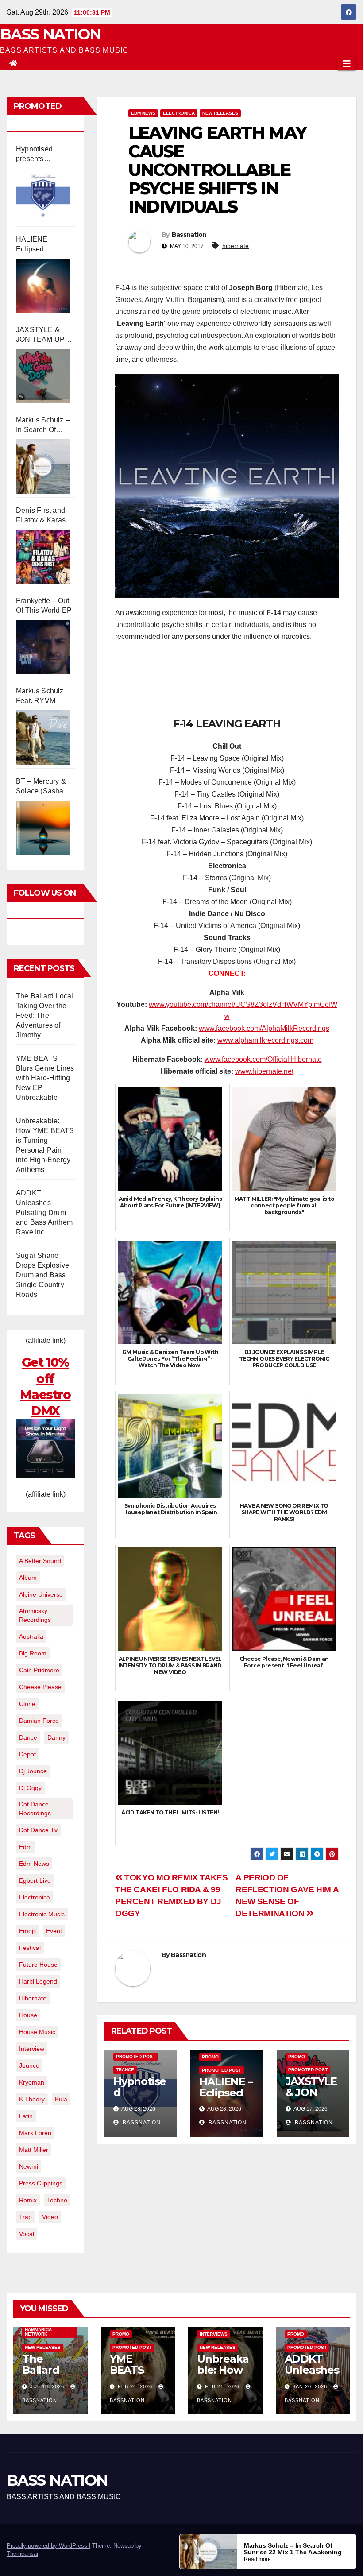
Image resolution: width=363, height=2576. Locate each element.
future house (38, 1965)
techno (57, 2200)
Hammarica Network (38, 2332)
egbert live (35, 1880)
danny (56, 1737)
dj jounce (33, 1771)
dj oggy (30, 1788)
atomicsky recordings (35, 1615)
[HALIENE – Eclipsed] (43, 286)
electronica (35, 1897)
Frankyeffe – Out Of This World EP (44, 605)
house (28, 2015)
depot (27, 1754)
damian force (39, 1721)
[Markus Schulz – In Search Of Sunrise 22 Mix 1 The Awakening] (43, 466)
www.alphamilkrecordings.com (265, 1040)
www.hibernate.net (264, 1071)
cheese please (40, 1687)
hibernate (33, 1998)
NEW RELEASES (220, 113)
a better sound (40, 1561)
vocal (27, 2234)
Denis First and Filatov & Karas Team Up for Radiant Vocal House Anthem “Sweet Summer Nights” (42, 516)
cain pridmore (39, 1670)
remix (28, 2200)
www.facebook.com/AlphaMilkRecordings (264, 1028)
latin (26, 2116)
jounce (29, 2065)
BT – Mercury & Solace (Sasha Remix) (41, 787)
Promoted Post (136, 2056)
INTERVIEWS (214, 2334)
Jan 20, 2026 (310, 2386)
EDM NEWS (143, 113)
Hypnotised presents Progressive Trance (35, 155)
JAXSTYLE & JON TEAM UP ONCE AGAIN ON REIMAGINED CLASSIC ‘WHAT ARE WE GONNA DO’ (45, 335)
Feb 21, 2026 (222, 2386)
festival (30, 1948)
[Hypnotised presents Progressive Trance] (43, 195)
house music (37, 2032)
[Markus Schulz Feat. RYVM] (43, 737)
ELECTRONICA (179, 113)
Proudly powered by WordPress (48, 2546)
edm (25, 1847)
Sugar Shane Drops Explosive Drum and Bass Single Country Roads (42, 1275)
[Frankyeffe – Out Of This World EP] (43, 647)
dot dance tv (38, 1830)
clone (27, 1704)
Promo (210, 2057)
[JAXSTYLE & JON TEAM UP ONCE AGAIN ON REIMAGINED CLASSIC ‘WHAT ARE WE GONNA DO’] (43, 376)
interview (32, 2049)
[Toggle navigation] (347, 64)
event (54, 1931)
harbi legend (38, 1981)
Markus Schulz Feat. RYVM (40, 696)
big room (33, 1653)
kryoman (32, 2082)
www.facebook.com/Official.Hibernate (263, 1059)
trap (25, 2217)
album (28, 1578)
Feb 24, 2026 (135, 2386)
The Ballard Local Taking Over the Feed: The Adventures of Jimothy (44, 1015)
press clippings (41, 2183)
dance (28, 1737)
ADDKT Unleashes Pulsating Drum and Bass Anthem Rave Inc (44, 1213)
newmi (29, 2166)
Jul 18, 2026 (47, 2386)
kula (61, 2099)
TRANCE (125, 2070)
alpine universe (41, 1594)
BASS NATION (50, 34)
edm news (34, 1864)
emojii (27, 1931)
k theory (32, 2099)
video (50, 2217)
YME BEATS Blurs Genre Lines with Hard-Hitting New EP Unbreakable (45, 1078)
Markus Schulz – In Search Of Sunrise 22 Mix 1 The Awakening (43, 425)
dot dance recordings (35, 1809)
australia (31, 1636)
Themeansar (22, 2554)
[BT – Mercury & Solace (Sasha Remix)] (43, 828)
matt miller (34, 2150)
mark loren (35, 2133)
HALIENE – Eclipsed (35, 244)
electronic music (42, 1914)
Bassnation (189, 235)
